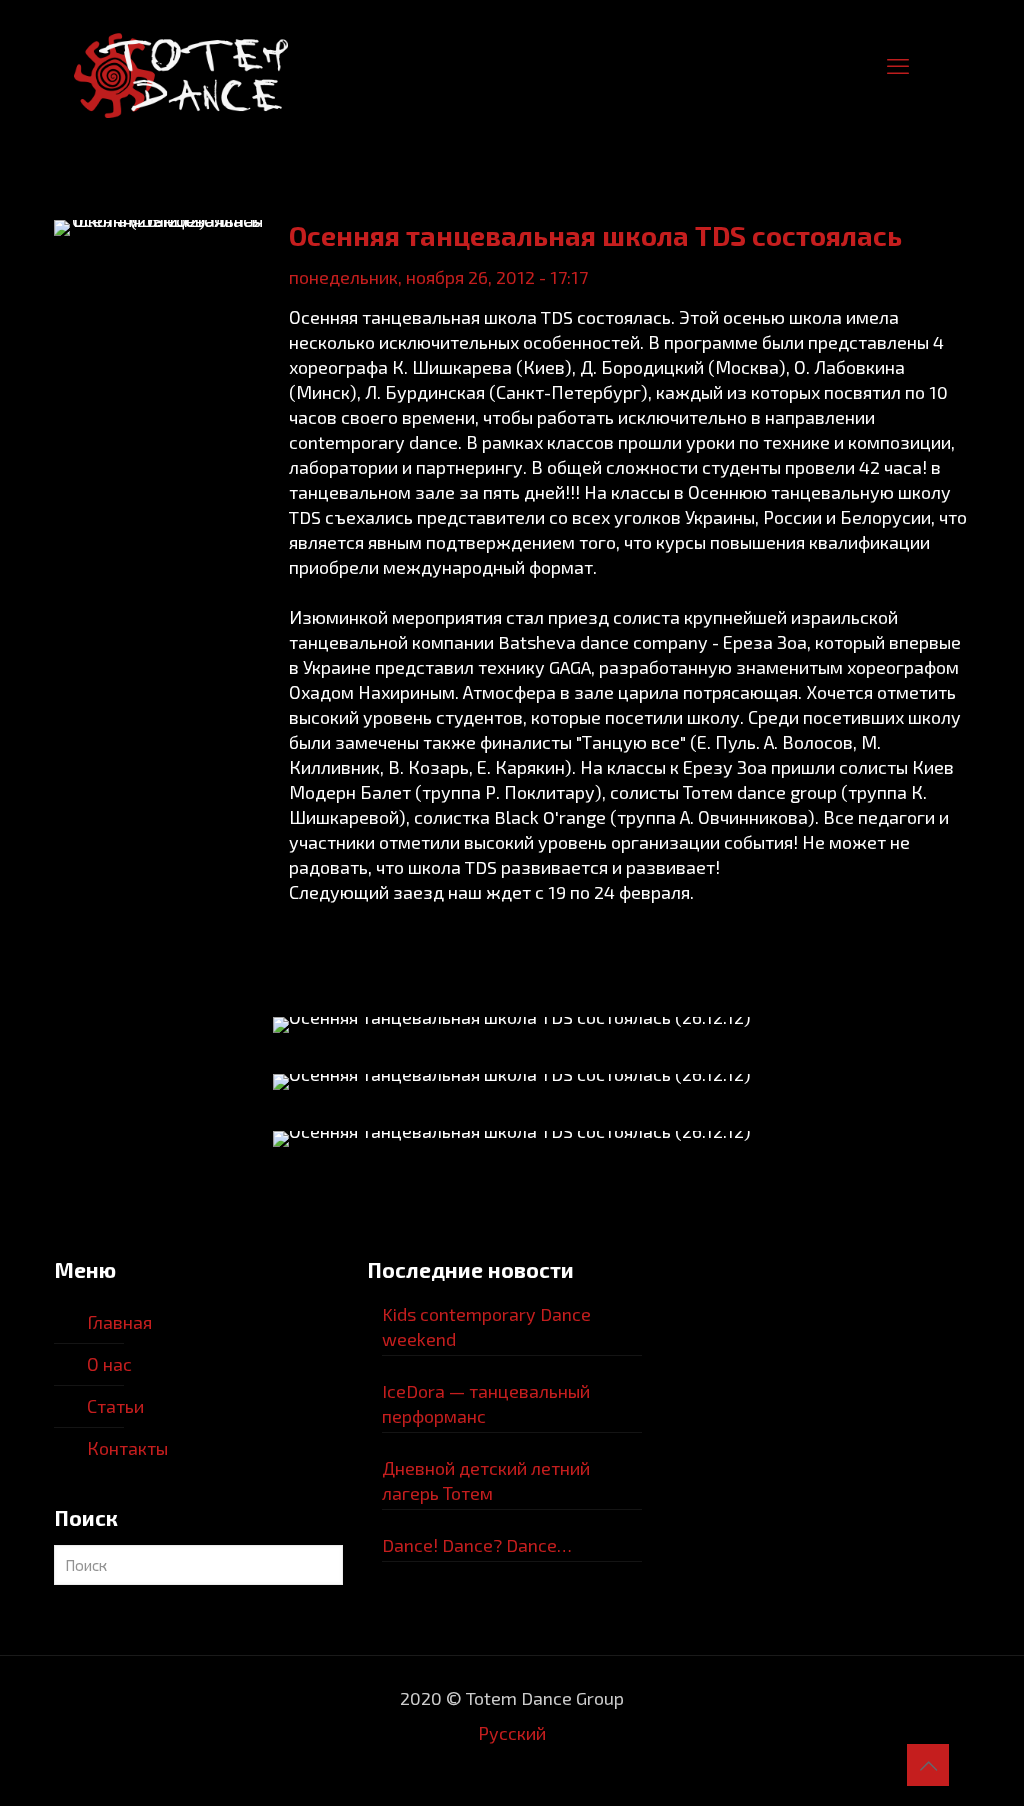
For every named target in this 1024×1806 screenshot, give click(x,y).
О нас (109, 1364)
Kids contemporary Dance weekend (486, 1326)
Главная (119, 1322)
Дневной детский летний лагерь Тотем (486, 1480)
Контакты (127, 1448)
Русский (512, 1733)
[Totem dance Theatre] (181, 65)
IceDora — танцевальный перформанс (486, 1403)
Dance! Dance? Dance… (477, 1545)
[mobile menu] (898, 65)
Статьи (115, 1406)
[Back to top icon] (928, 1765)
